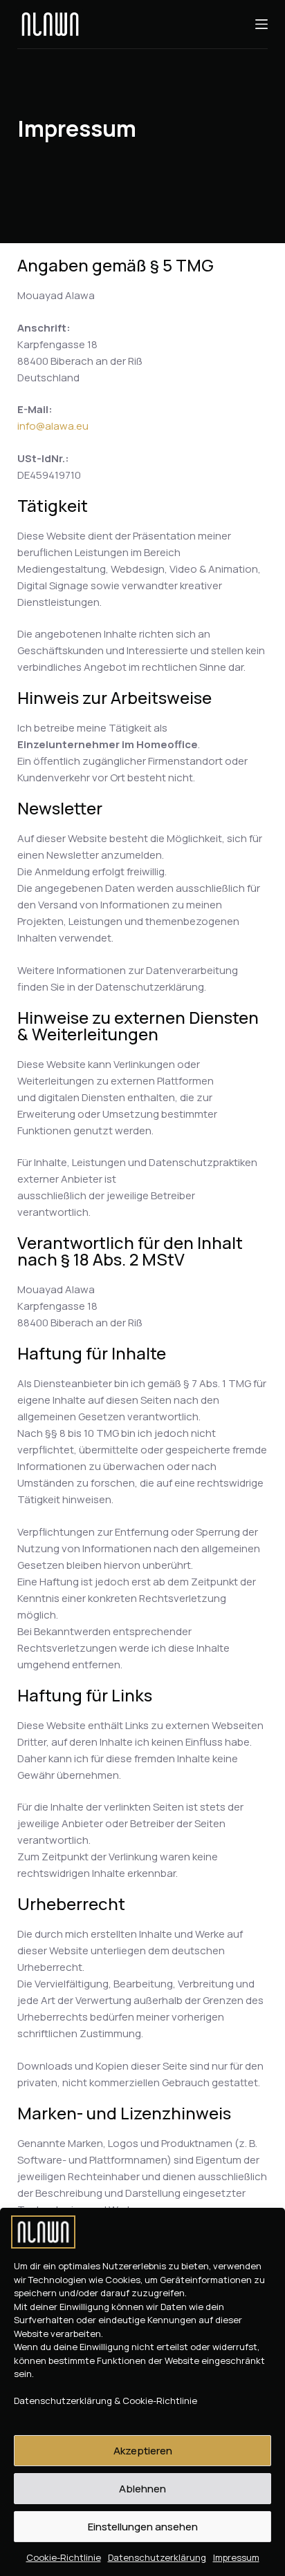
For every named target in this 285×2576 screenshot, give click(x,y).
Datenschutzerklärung (157, 2557)
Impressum (236, 2557)
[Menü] (261, 24)
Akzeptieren (143, 2451)
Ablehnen (142, 2489)
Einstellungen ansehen (143, 2527)
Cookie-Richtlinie (64, 2557)
